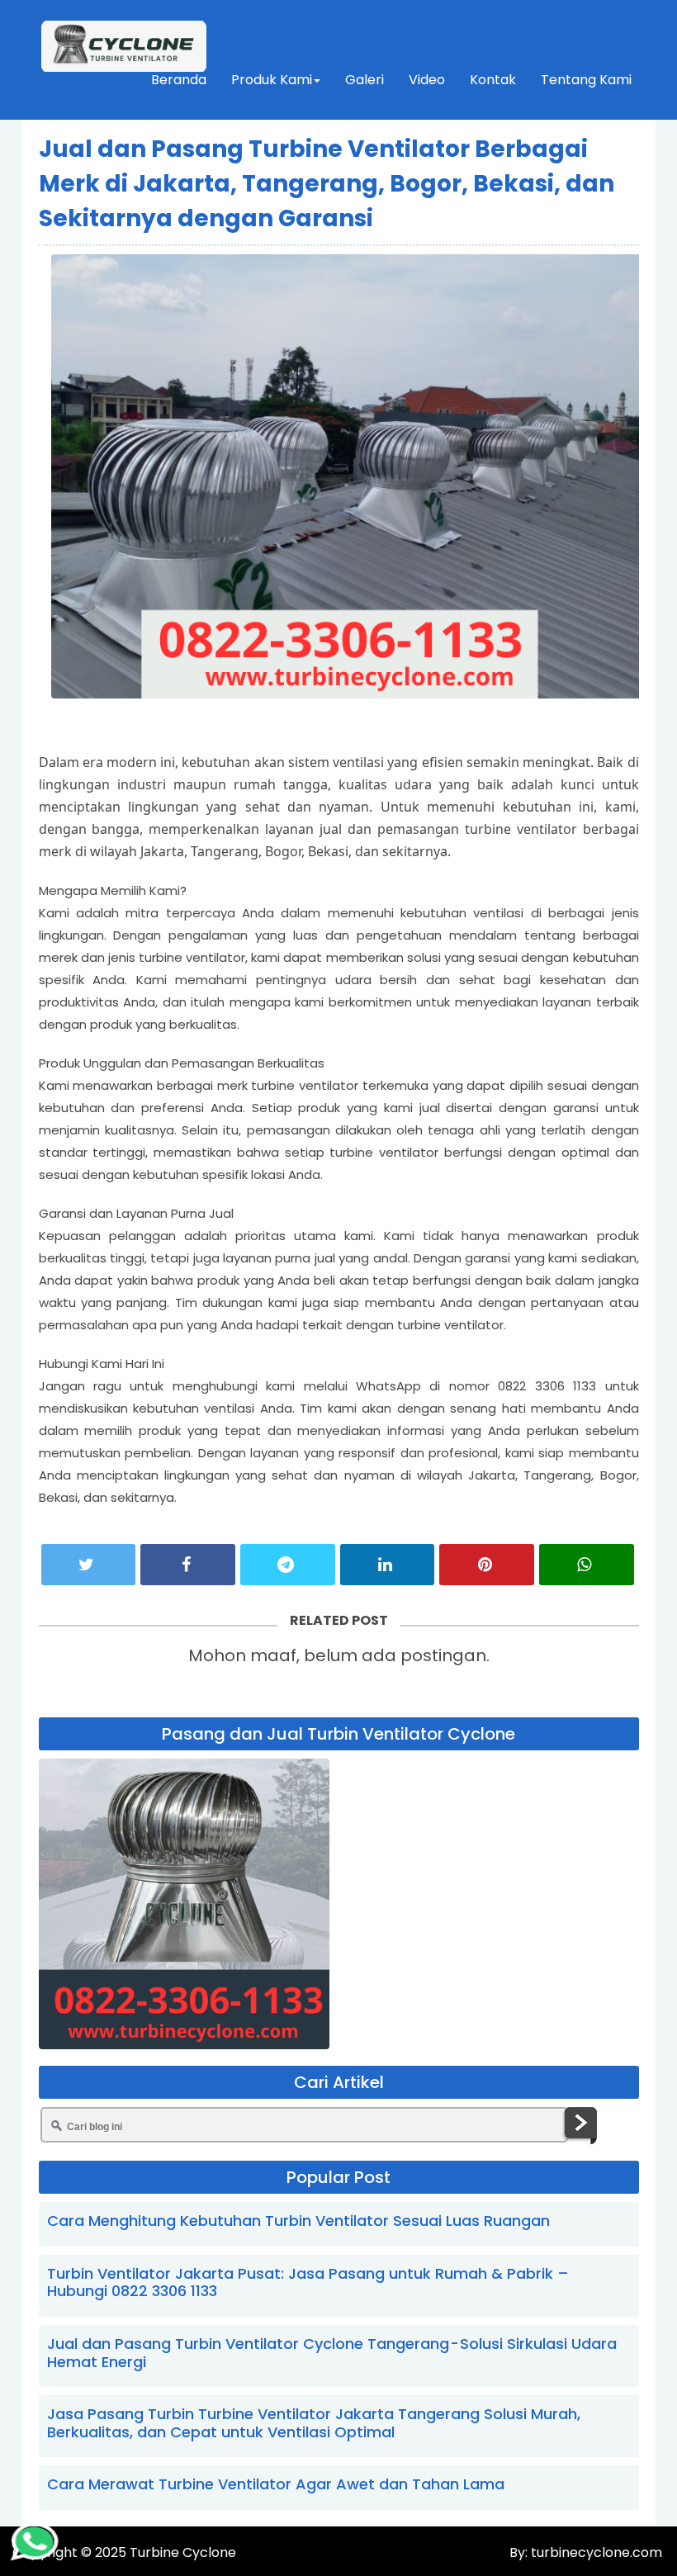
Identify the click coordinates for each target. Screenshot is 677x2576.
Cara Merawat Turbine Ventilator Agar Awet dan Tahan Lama (276, 2484)
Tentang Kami (586, 80)
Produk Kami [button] (272, 80)
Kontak (493, 80)
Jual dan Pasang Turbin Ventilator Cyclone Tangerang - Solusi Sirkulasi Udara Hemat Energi (332, 2353)
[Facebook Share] (188, 1565)
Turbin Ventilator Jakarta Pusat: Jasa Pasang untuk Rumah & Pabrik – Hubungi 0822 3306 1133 (308, 2282)
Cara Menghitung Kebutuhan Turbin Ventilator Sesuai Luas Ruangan (298, 2221)
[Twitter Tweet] (89, 1565)
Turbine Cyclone (183, 2552)
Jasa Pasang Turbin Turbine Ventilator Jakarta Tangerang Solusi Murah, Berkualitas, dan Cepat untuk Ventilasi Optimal (314, 2423)
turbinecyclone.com (595, 2552)
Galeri (365, 80)
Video (427, 80)
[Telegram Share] (288, 1565)
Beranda (179, 80)
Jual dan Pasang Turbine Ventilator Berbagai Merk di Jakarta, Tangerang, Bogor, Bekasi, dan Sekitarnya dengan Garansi (327, 184)
